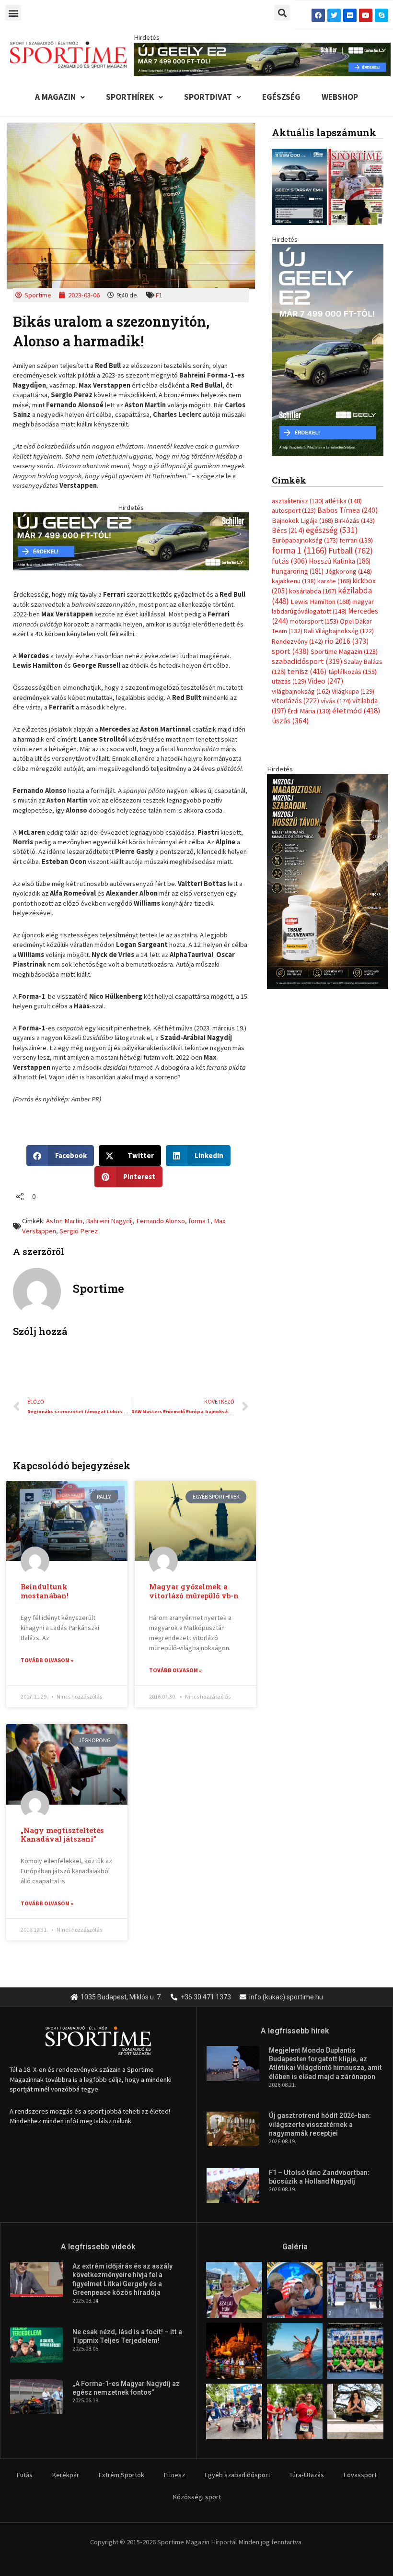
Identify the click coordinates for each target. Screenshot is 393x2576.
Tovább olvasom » (47, 1660)
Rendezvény (297, 641)
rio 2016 (347, 641)
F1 (159, 295)
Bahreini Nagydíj (109, 1221)
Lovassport (360, 2475)
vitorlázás (295, 701)
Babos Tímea (347, 510)
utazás (289, 681)
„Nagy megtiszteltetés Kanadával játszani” (62, 1835)
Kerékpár (65, 2475)
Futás (24, 2475)
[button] (13, 13)
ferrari (356, 540)
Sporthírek (130, 97)
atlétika (343, 501)
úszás (290, 721)
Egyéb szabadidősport (237, 2475)
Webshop (340, 97)
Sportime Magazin (344, 651)
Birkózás (355, 520)
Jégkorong (348, 571)
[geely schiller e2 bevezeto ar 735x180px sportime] (131, 541)
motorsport (314, 621)
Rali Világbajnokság (339, 631)
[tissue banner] (328, 881)
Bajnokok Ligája (302, 520)
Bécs (288, 530)
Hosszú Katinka (340, 561)
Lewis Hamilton (321, 602)
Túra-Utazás (307, 2475)
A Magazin (55, 97)
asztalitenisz (298, 501)
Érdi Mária (309, 711)
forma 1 (199, 1221)
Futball (351, 550)
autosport (294, 510)
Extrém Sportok (121, 2475)
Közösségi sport (197, 2497)
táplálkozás (353, 672)
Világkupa (353, 691)
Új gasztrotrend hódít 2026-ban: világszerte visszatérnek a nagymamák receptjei (320, 2124)
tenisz (307, 671)
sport (290, 651)
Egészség (281, 97)
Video (325, 681)
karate (334, 581)
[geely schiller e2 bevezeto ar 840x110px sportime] (262, 59)
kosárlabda (313, 591)
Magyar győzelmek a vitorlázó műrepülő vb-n (194, 1591)
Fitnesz (174, 2475)
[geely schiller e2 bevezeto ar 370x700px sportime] (328, 349)
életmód (356, 711)
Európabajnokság (305, 540)
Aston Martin (64, 1221)
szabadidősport (307, 661)
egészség (332, 530)
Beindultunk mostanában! (45, 1591)
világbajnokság (301, 691)
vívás (336, 701)
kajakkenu (294, 581)
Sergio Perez (79, 1231)
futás (289, 561)
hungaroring (298, 571)
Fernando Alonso (161, 1221)
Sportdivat (208, 97)
